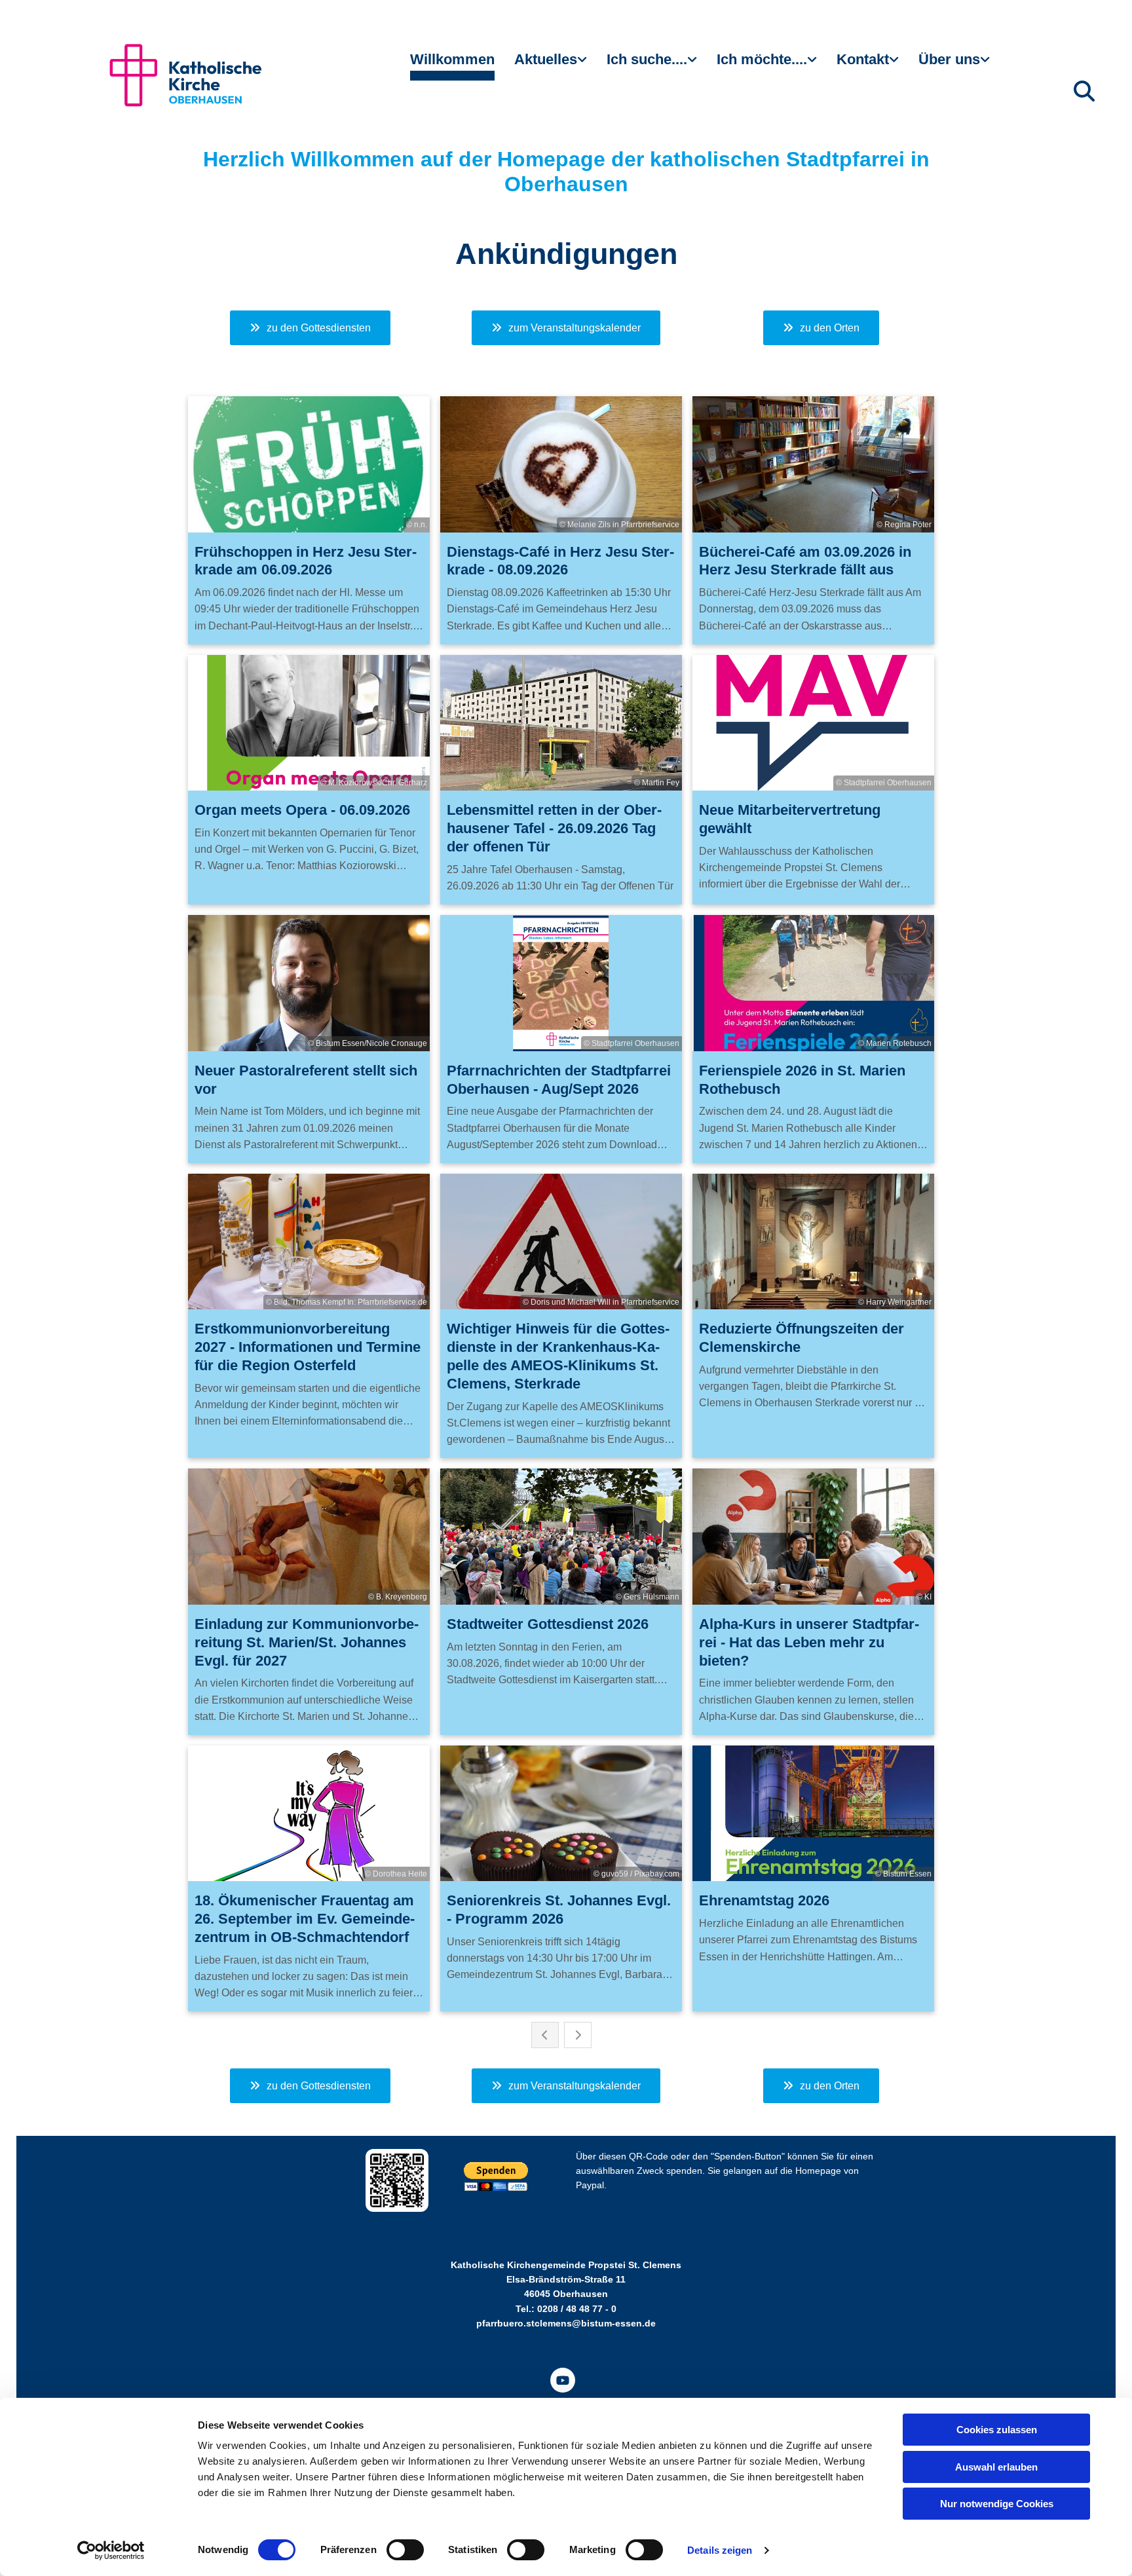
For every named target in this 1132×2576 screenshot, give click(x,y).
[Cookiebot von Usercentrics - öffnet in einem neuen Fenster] (111, 2550)
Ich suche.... (647, 59)
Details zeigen (720, 2550)
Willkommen (452, 59)
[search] (1084, 91)
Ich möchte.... (762, 59)
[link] (551, 65)
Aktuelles (546, 59)
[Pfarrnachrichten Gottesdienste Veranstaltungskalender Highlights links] (584, 65)
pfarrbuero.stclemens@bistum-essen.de (566, 2323)
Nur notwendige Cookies (997, 2504)
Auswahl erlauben (996, 2467)
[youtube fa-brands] (563, 2380)
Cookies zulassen (997, 2430)
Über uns (949, 59)
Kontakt (863, 59)
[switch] (405, 2550)
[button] (310, 328)
